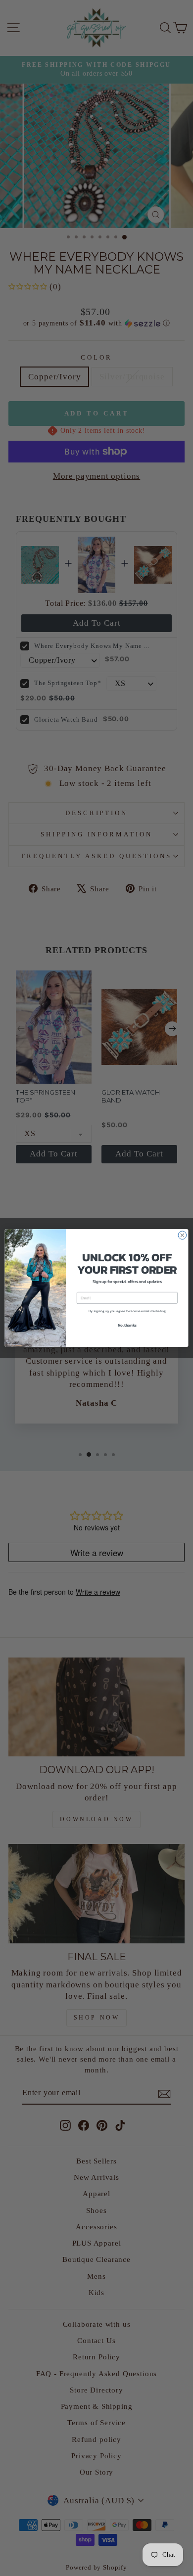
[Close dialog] (182, 1235)
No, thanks (127, 1325)
